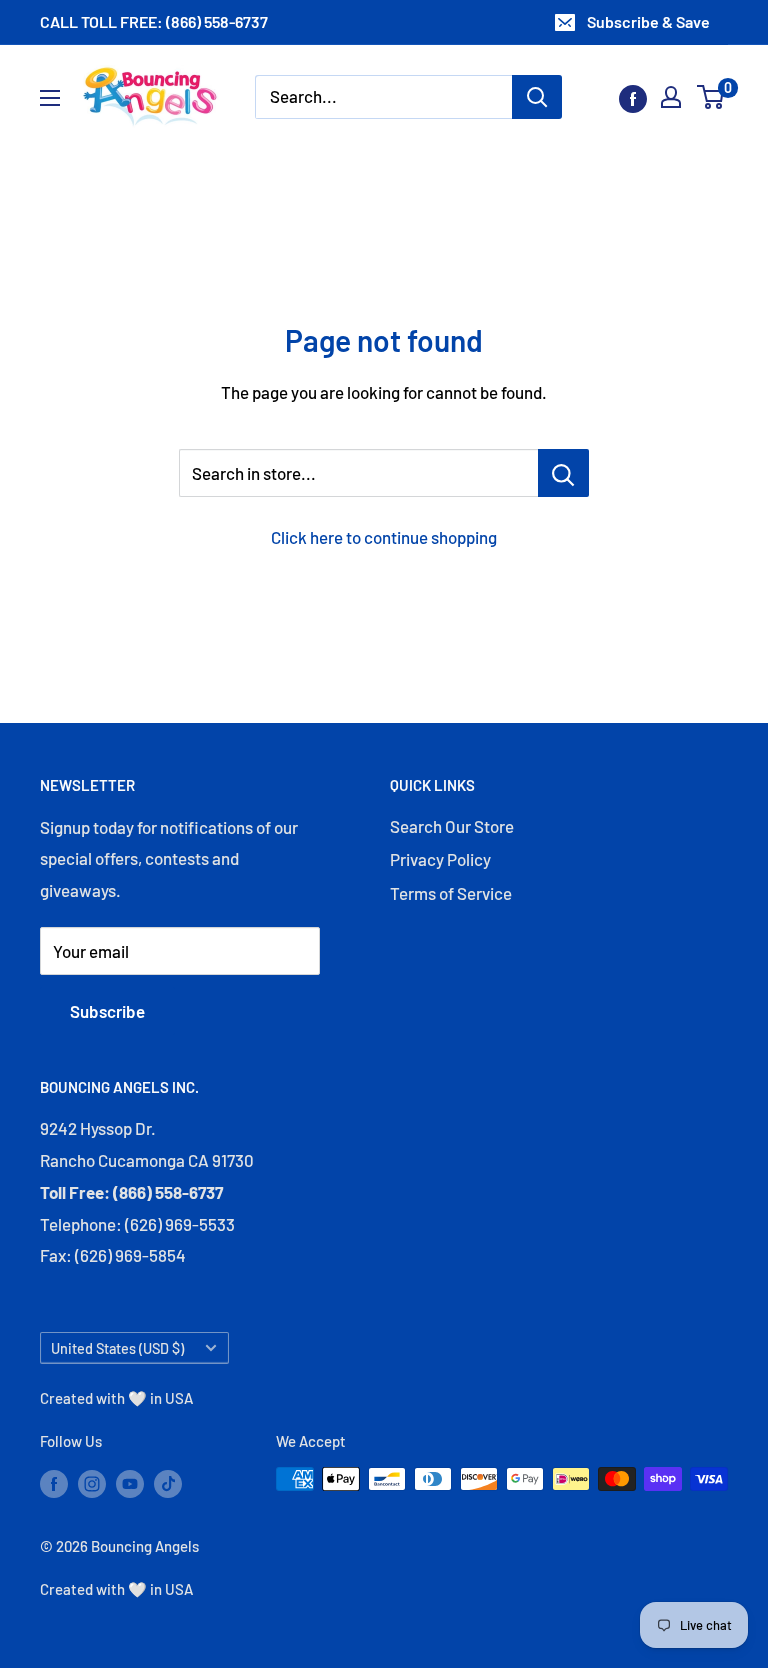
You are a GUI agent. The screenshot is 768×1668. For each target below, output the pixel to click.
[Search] (537, 97)
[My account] (671, 97)
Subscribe (107, 1011)
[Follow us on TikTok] (168, 1482)
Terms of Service (451, 893)
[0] (711, 97)
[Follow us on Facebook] (633, 97)
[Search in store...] (563, 473)
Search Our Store (452, 826)
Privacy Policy (440, 859)
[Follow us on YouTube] (130, 1482)
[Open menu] (50, 98)
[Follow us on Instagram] (92, 1482)
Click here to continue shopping (384, 537)
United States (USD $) (117, 1348)
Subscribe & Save (648, 21)
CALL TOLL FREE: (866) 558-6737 (154, 21)
